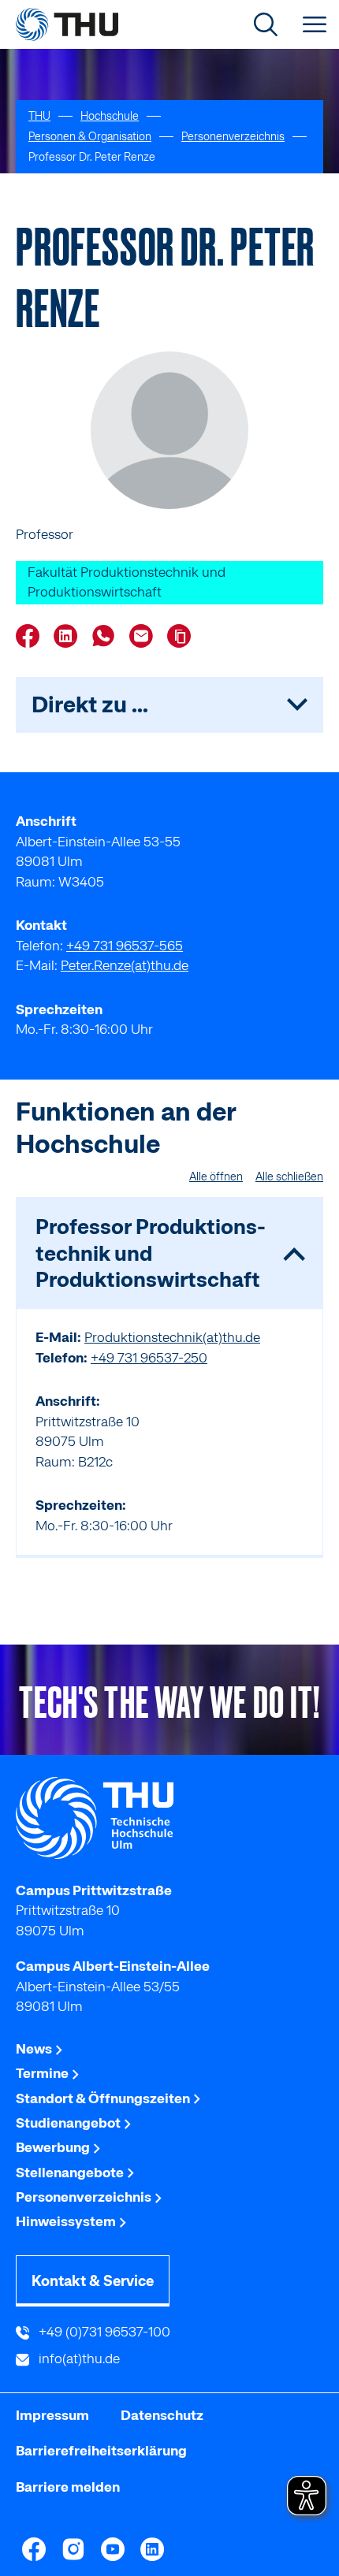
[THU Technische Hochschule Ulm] (67, 24)
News (35, 2049)
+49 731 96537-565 (125, 946)
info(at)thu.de (78, 2359)
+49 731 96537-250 (149, 1358)
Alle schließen (289, 1176)
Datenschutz (162, 2415)
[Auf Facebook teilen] (32, 637)
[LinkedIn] (152, 2549)
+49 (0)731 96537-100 (103, 2332)
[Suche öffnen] (266, 24)
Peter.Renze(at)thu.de (125, 965)
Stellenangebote (71, 2173)
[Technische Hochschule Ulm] (169, 1818)
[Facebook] (34, 2549)
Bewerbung (54, 2147)
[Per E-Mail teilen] (145, 637)
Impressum (52, 2415)
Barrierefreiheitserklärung (101, 2451)
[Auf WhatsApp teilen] (107, 637)
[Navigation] (315, 24)
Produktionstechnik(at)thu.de (172, 1337)
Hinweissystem (67, 2221)
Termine (43, 2073)
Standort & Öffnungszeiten (104, 2098)
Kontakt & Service (93, 2281)
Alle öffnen (216, 1176)
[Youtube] (113, 2549)
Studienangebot (69, 2123)
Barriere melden (68, 2487)
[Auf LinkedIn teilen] (69, 637)
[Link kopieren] (183, 636)
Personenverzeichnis (85, 2197)
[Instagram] (73, 2549)
